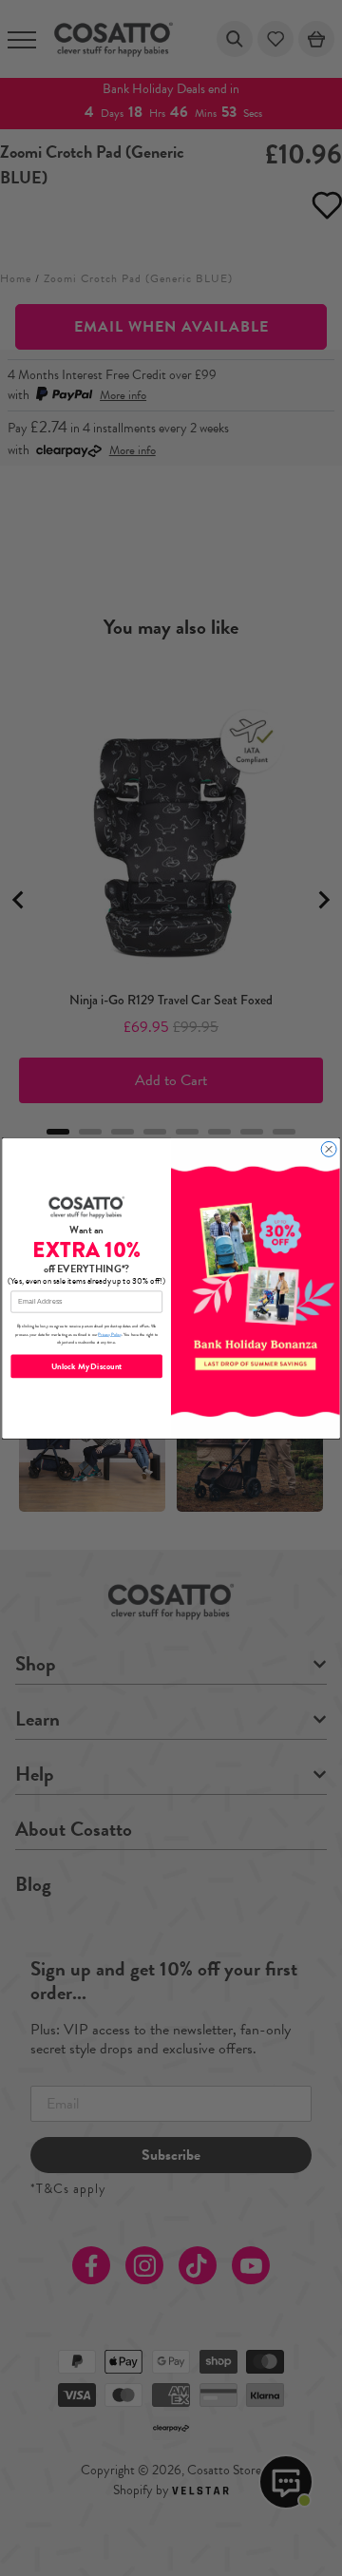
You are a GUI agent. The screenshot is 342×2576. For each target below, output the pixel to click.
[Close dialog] (329, 1149)
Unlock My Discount (86, 1366)
